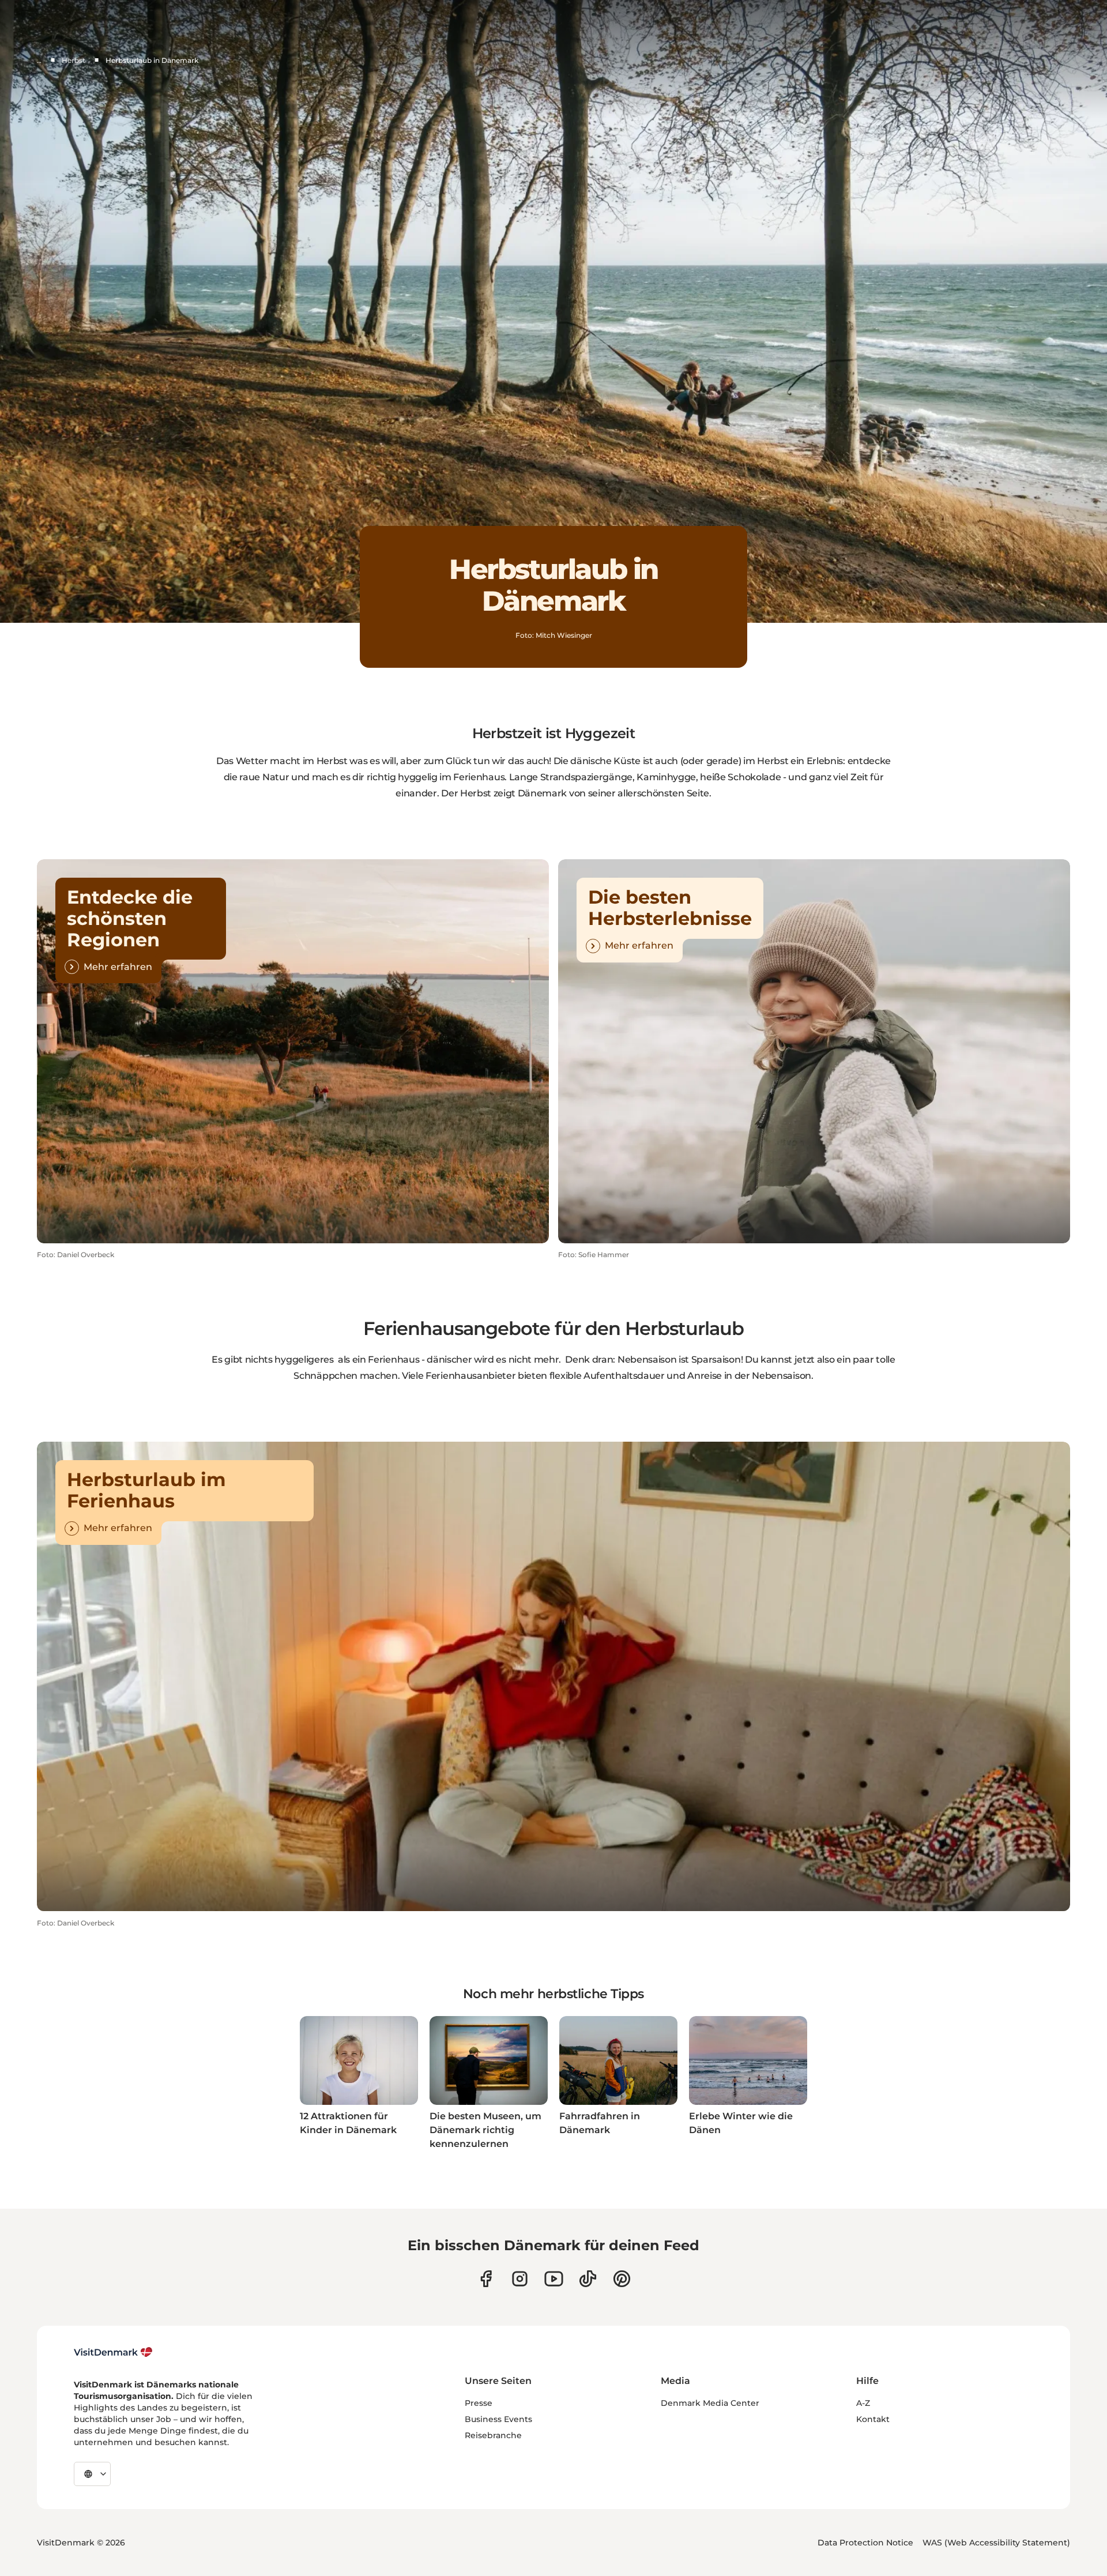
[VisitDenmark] (113, 2352)
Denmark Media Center (710, 2403)
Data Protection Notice (865, 2543)
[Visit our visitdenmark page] (554, 2279)
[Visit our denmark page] (486, 2279)
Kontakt (873, 2419)
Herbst (74, 60)
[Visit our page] (520, 2279)
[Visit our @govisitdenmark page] (588, 2279)
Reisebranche (493, 2435)
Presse (479, 2403)
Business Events (498, 2419)
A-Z (863, 2403)
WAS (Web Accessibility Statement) (996, 2543)
